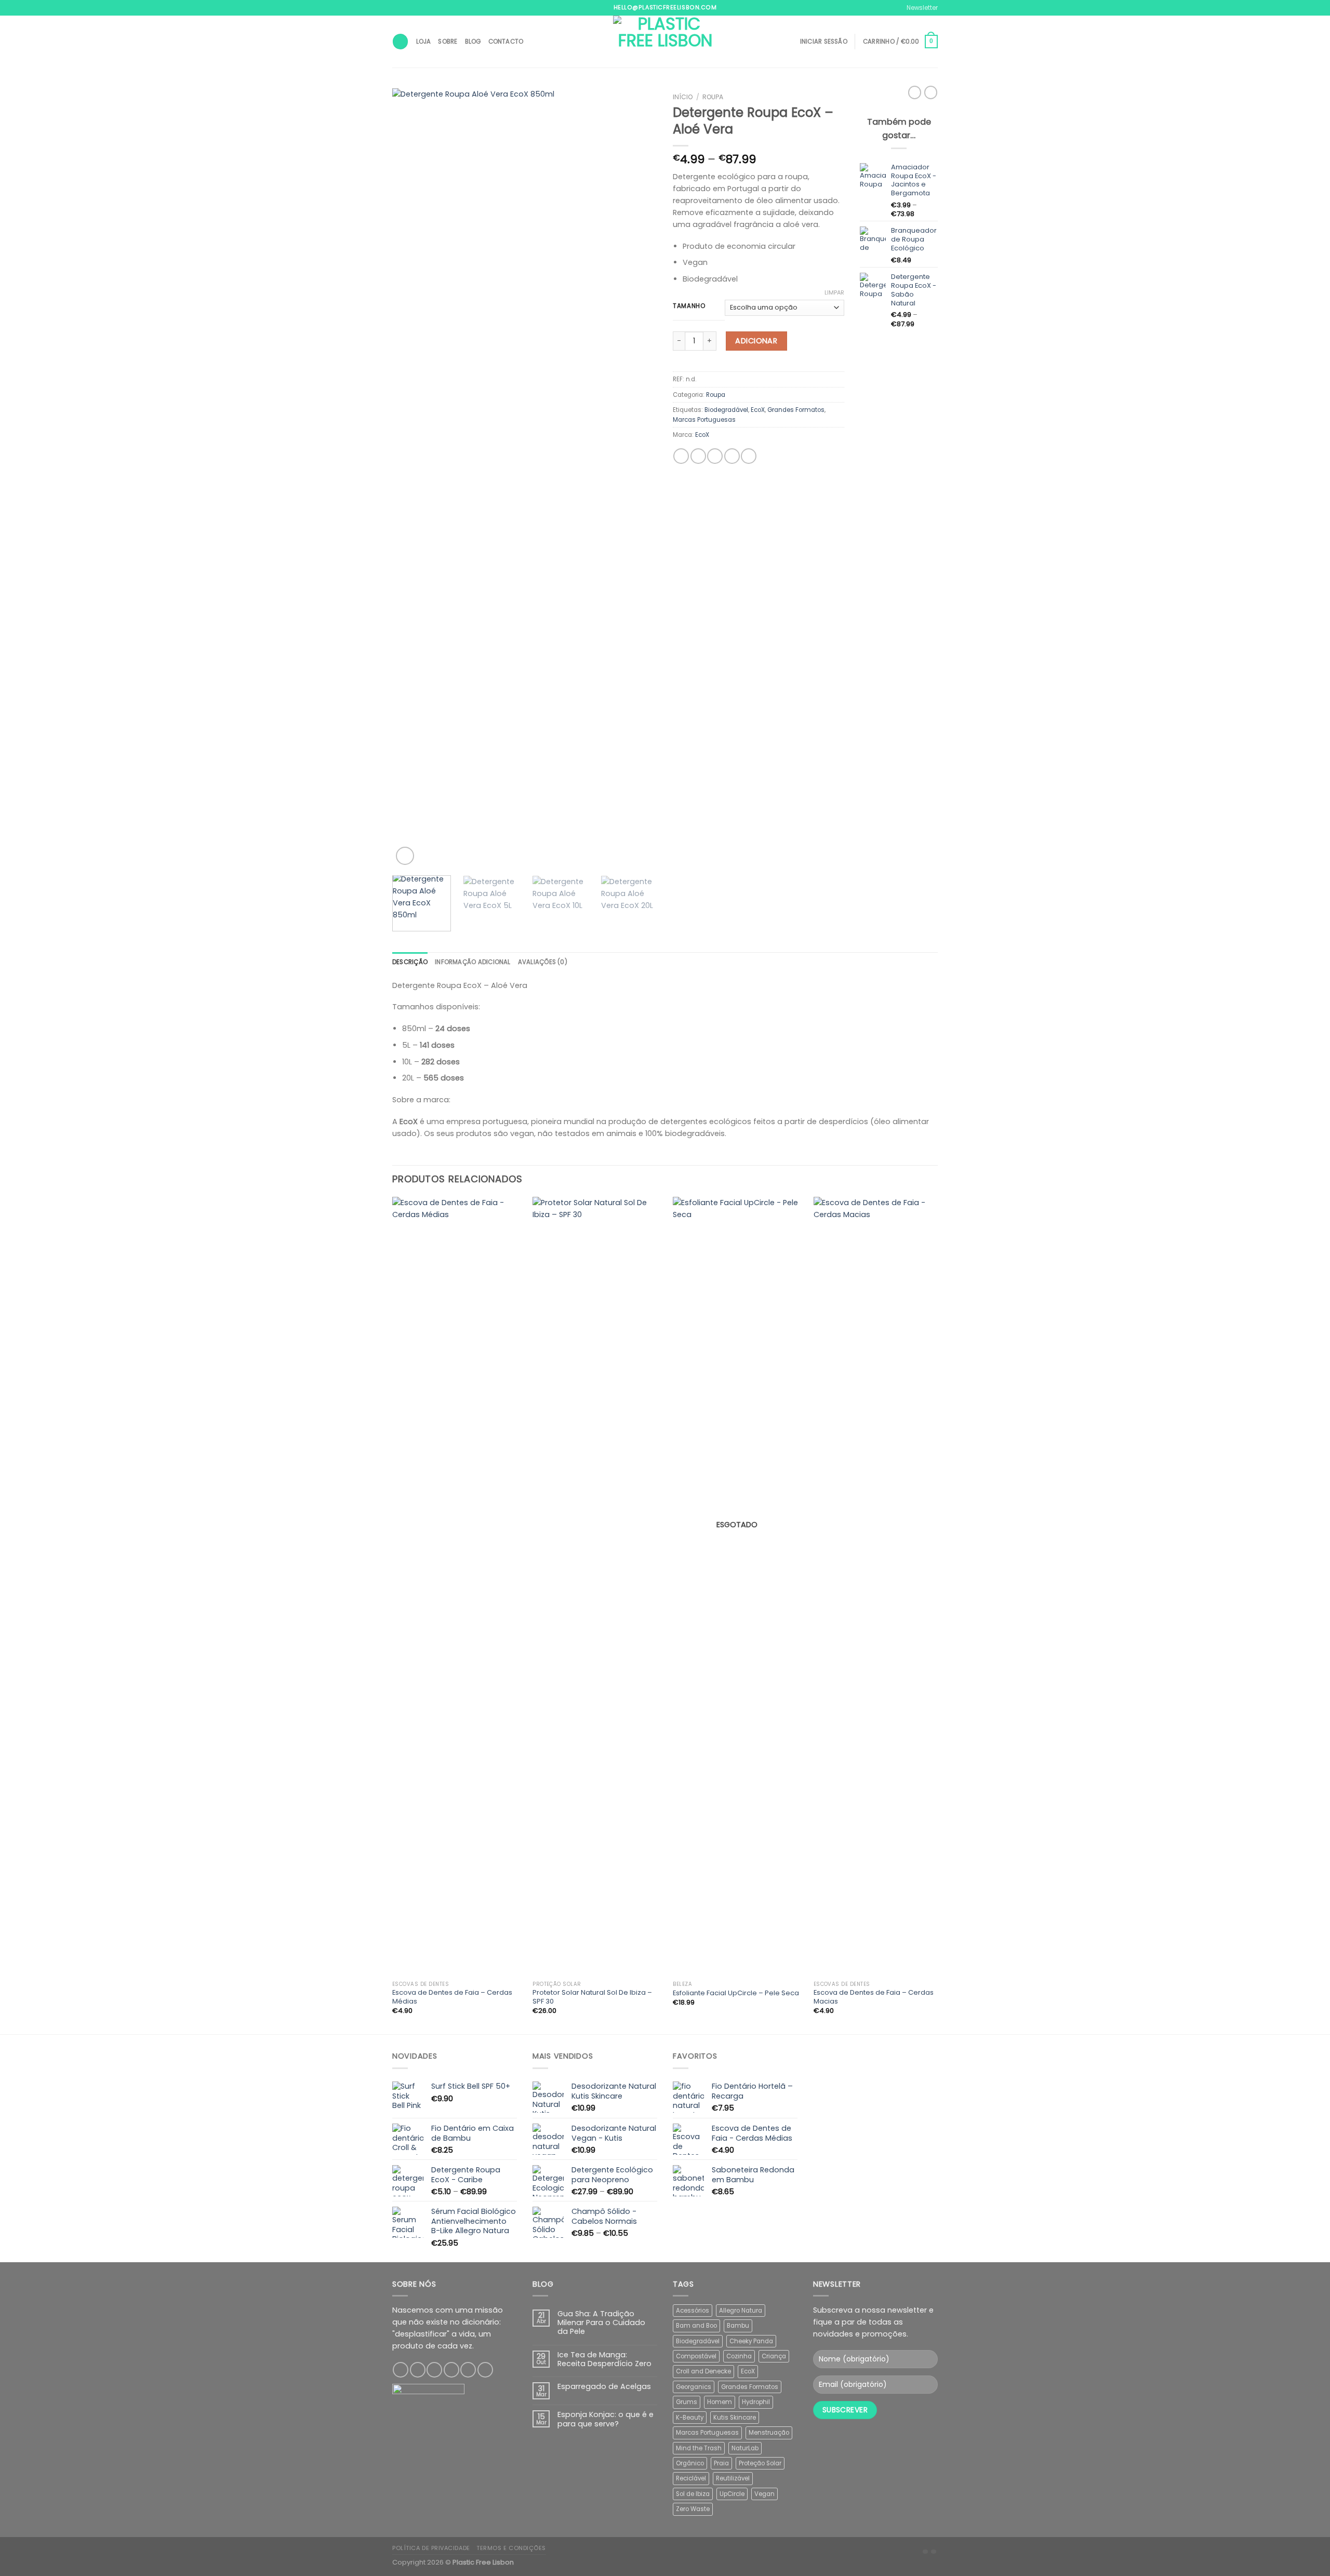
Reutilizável (733, 2478)
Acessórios (693, 2311)
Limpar (834, 292)
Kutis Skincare (735, 2418)
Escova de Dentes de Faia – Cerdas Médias (452, 1997)
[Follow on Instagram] (418, 2370)
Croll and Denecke (703, 2371)
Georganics (694, 2387)
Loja (424, 42)
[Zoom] (405, 856)
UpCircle (732, 2494)
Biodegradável (726, 410)
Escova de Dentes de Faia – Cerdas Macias (874, 1997)
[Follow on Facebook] (401, 2370)
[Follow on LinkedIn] (485, 2370)
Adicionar (756, 341)
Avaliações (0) (543, 962)
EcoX (758, 410)
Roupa (713, 97)
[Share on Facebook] (681, 456)
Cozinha (739, 2356)
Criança (774, 2356)
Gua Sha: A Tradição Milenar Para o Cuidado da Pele (601, 2323)
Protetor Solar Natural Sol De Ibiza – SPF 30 (592, 1997)
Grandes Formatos (796, 410)
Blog (473, 42)
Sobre (448, 42)
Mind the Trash (699, 2448)
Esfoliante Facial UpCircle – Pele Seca (736, 1993)
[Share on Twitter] (698, 456)
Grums (687, 2402)
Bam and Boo (696, 2326)
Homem (720, 2402)
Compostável (696, 2356)
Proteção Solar (760, 2463)
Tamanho (689, 306)
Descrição (410, 962)
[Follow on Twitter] (434, 2370)
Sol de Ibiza (693, 2494)
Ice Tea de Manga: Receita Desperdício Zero (604, 2360)
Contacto (506, 42)
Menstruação (769, 2433)
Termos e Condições (511, 2548)
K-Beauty (690, 2418)
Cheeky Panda (751, 2341)
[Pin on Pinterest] (732, 456)
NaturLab (745, 2448)
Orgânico (690, 2463)
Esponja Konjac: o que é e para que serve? (606, 2419)
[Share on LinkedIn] (749, 456)
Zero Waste (693, 2509)
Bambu (738, 2326)
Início (683, 97)
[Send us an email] (451, 2370)
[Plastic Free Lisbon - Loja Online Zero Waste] (665, 42)
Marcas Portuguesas (704, 420)
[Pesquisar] (400, 42)
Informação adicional (473, 962)
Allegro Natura (741, 2311)
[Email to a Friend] (715, 456)
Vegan (764, 2494)
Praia (721, 2463)
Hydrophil (756, 2402)
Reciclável (691, 2478)
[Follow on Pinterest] (468, 2370)
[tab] (410, 962)
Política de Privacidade (431, 2548)
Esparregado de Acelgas (604, 2387)
